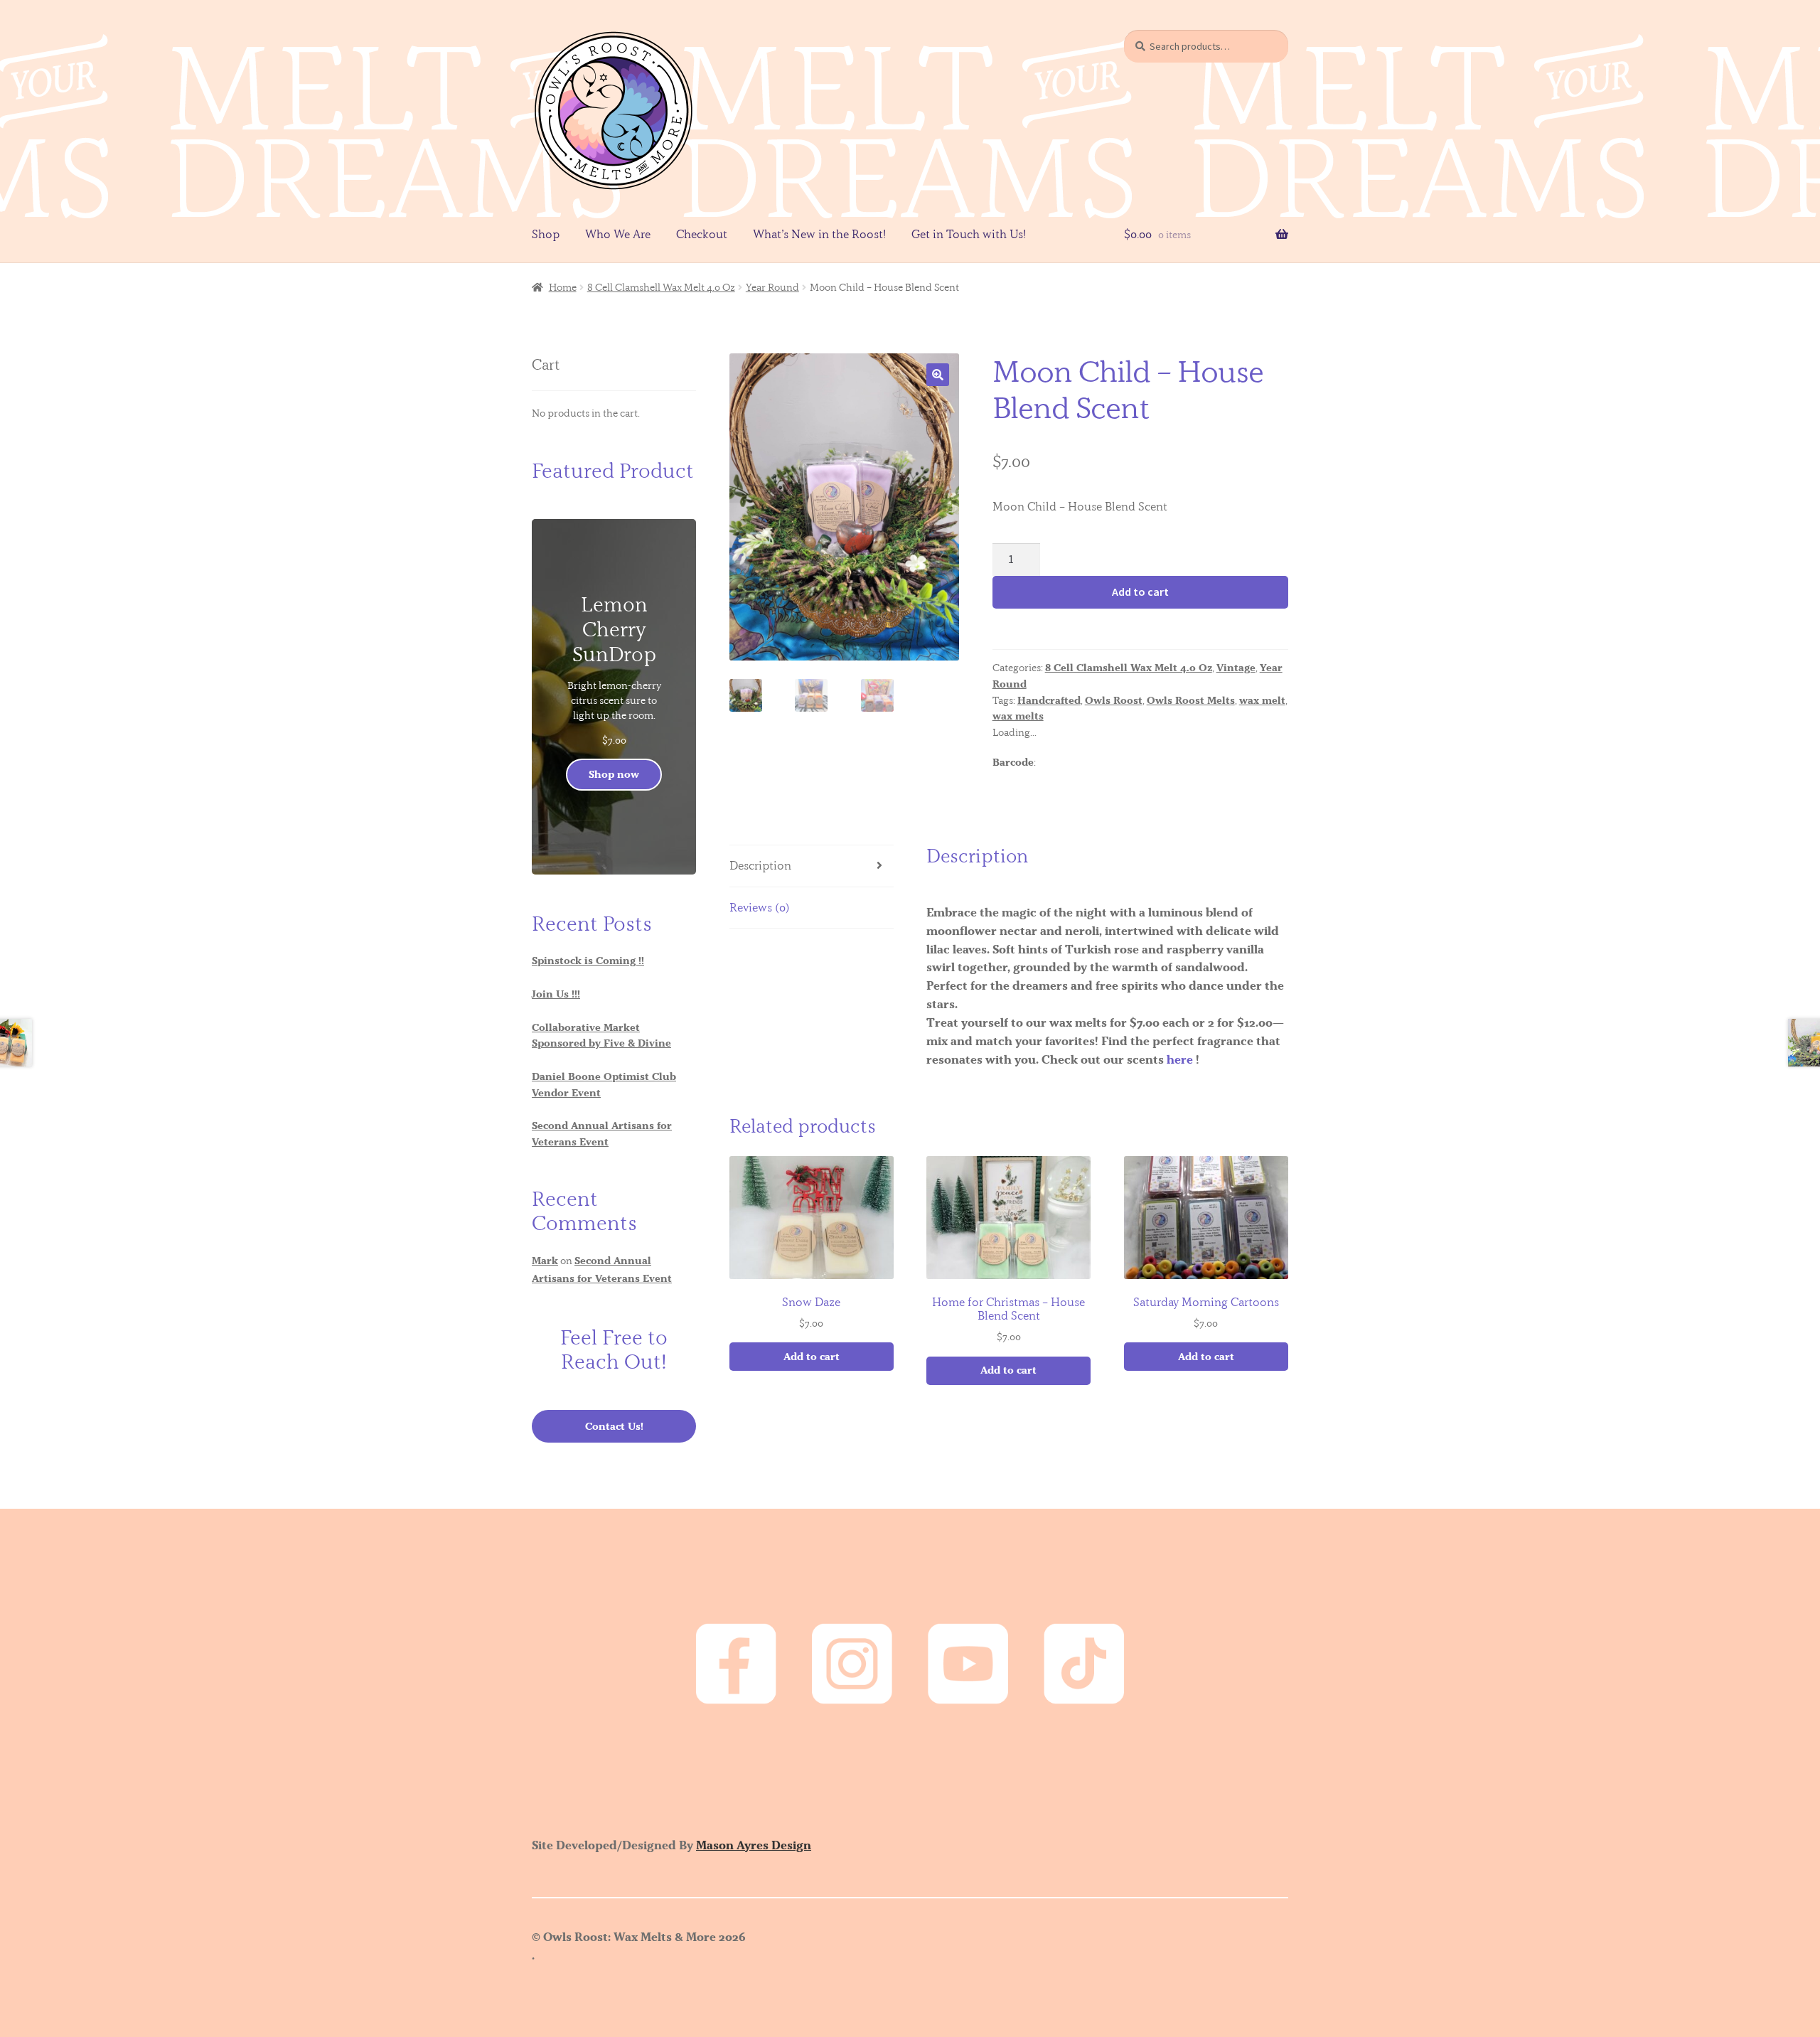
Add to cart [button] (812, 1357)
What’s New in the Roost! (819, 234)
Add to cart (1140, 592)
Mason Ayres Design (754, 1845)
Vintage (1236, 668)
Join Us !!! (556, 994)
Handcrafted (1049, 700)
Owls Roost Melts (1191, 700)
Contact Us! (614, 1426)
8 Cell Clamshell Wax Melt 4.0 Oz (661, 287)
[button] (938, 375)
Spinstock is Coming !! (588, 961)
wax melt (1262, 700)
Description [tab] (760, 865)
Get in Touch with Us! (969, 234)
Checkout (702, 234)
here (1180, 1059)
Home (563, 287)
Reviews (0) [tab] (760, 907)
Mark (545, 1261)
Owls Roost (1114, 700)
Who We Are (618, 234)
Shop (546, 234)
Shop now (614, 774)
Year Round (772, 287)
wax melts (1018, 716)
